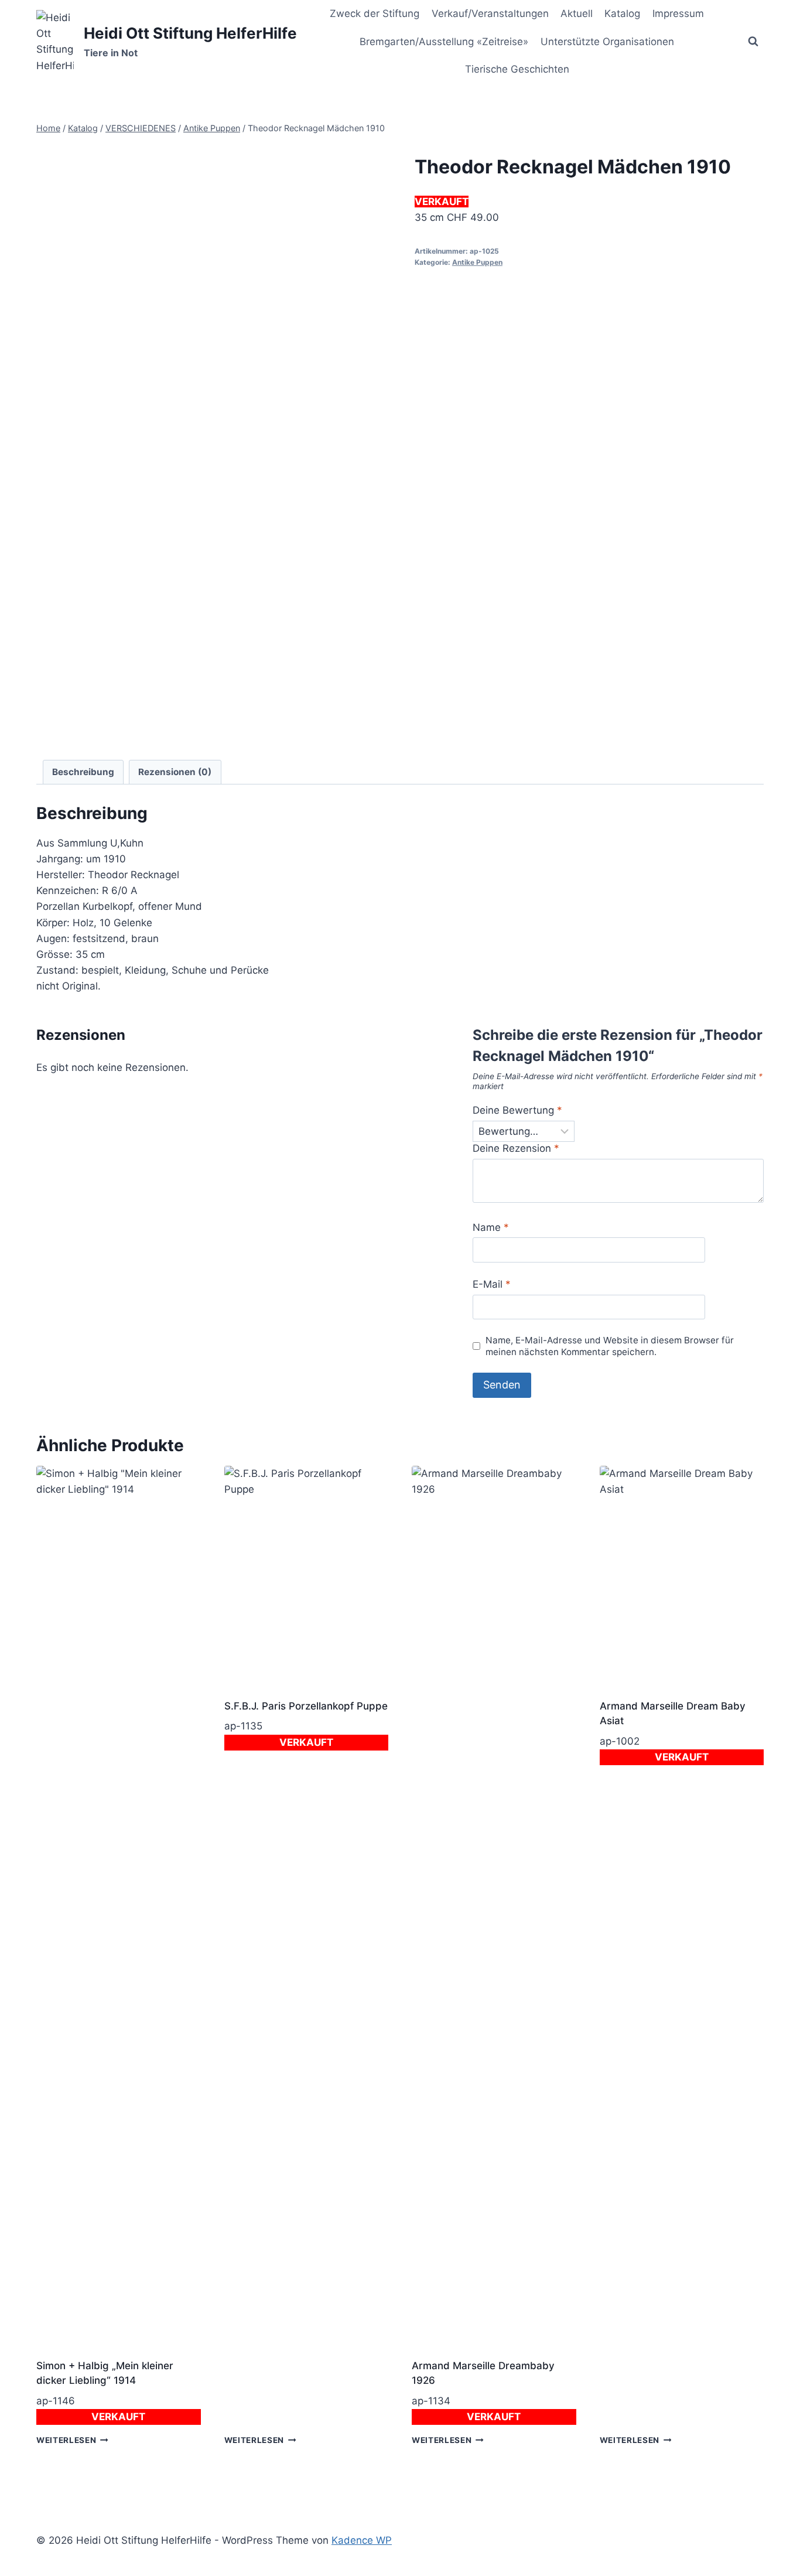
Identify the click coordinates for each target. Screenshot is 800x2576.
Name (491, 1227)
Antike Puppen (477, 262)
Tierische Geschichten (517, 69)
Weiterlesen (66, 2440)
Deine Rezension (516, 1148)
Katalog (622, 13)
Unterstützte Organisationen (607, 42)
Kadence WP (362, 2540)
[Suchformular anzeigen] (753, 42)
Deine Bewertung (517, 1110)
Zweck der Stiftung (375, 13)
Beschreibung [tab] (83, 772)
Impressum (678, 13)
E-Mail (492, 1284)
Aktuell (577, 13)
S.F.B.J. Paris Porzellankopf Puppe (306, 1706)
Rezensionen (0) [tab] (175, 772)
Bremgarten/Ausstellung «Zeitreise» (444, 42)
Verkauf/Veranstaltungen (490, 13)
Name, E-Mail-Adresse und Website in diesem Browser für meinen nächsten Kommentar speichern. (610, 1346)
